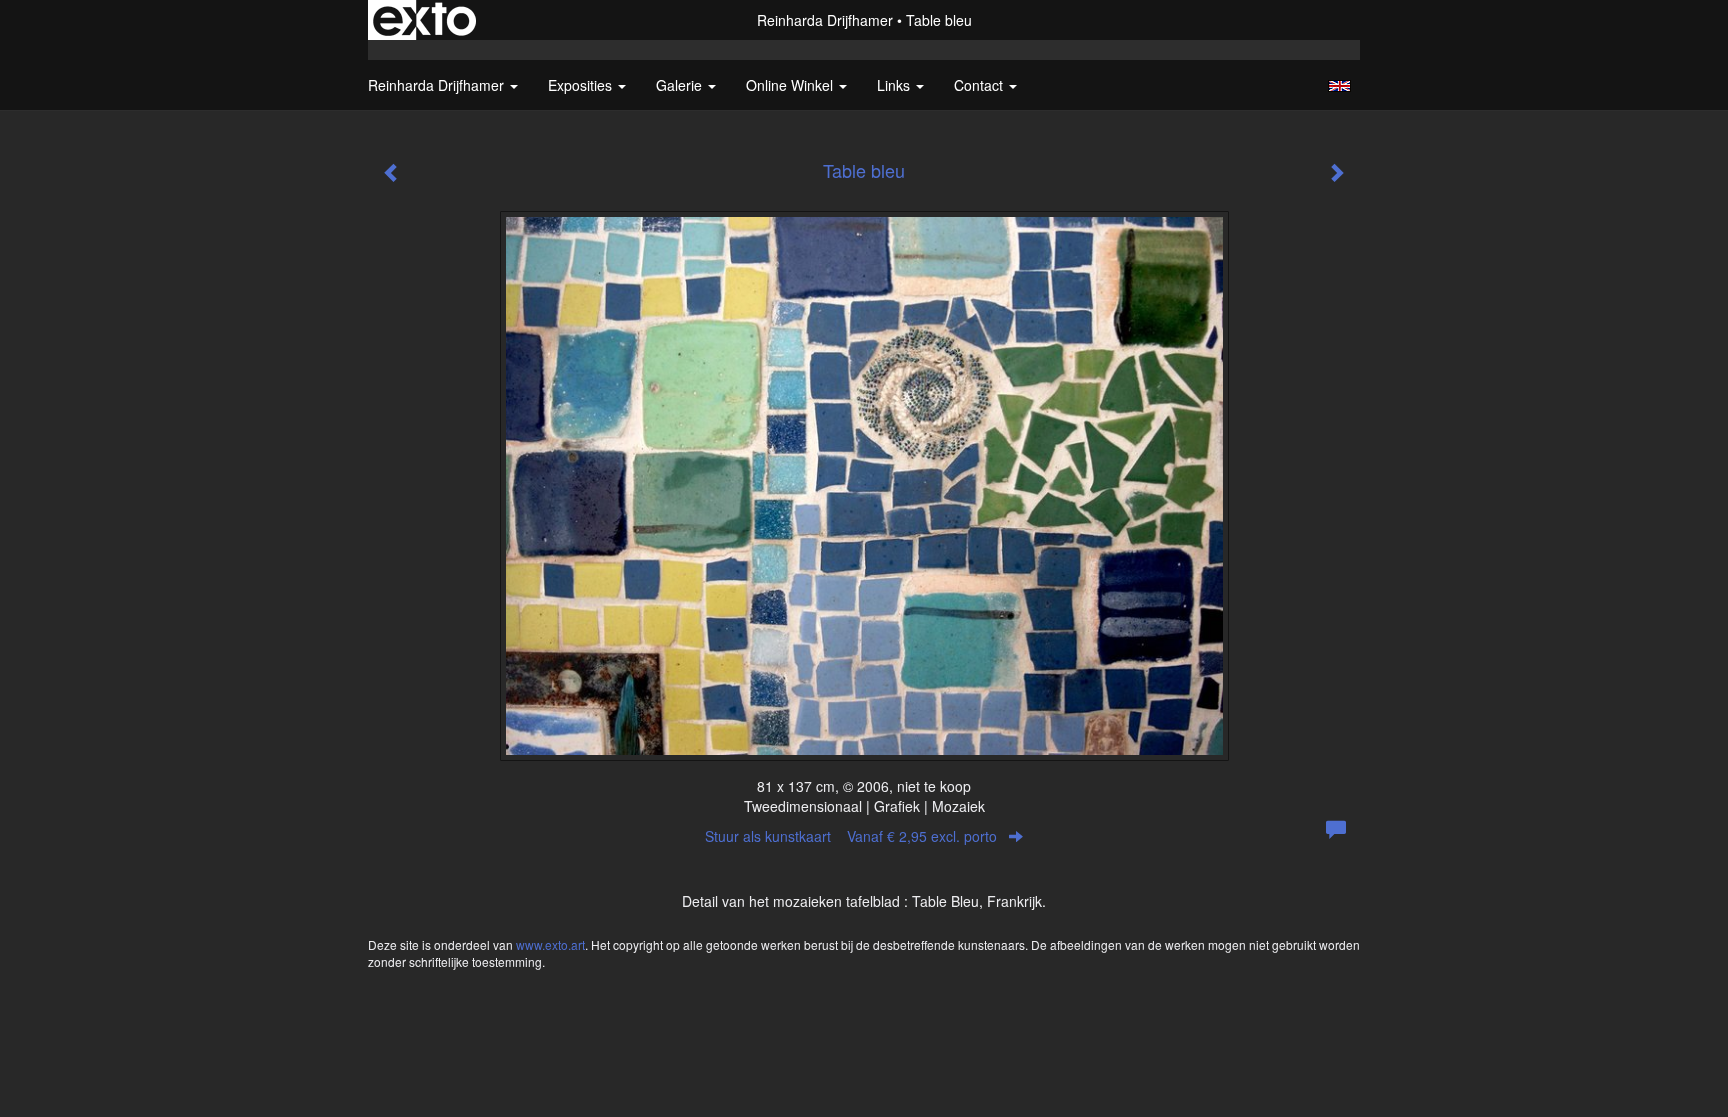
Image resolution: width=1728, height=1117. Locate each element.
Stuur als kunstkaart (851, 836)
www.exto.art (550, 944)
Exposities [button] (582, 85)
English (1339, 86)
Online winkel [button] (791, 85)
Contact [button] (980, 85)
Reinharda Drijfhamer (825, 20)
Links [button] (895, 85)
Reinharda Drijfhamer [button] (438, 85)
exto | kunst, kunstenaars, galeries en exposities (424, 20)
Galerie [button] (681, 85)
